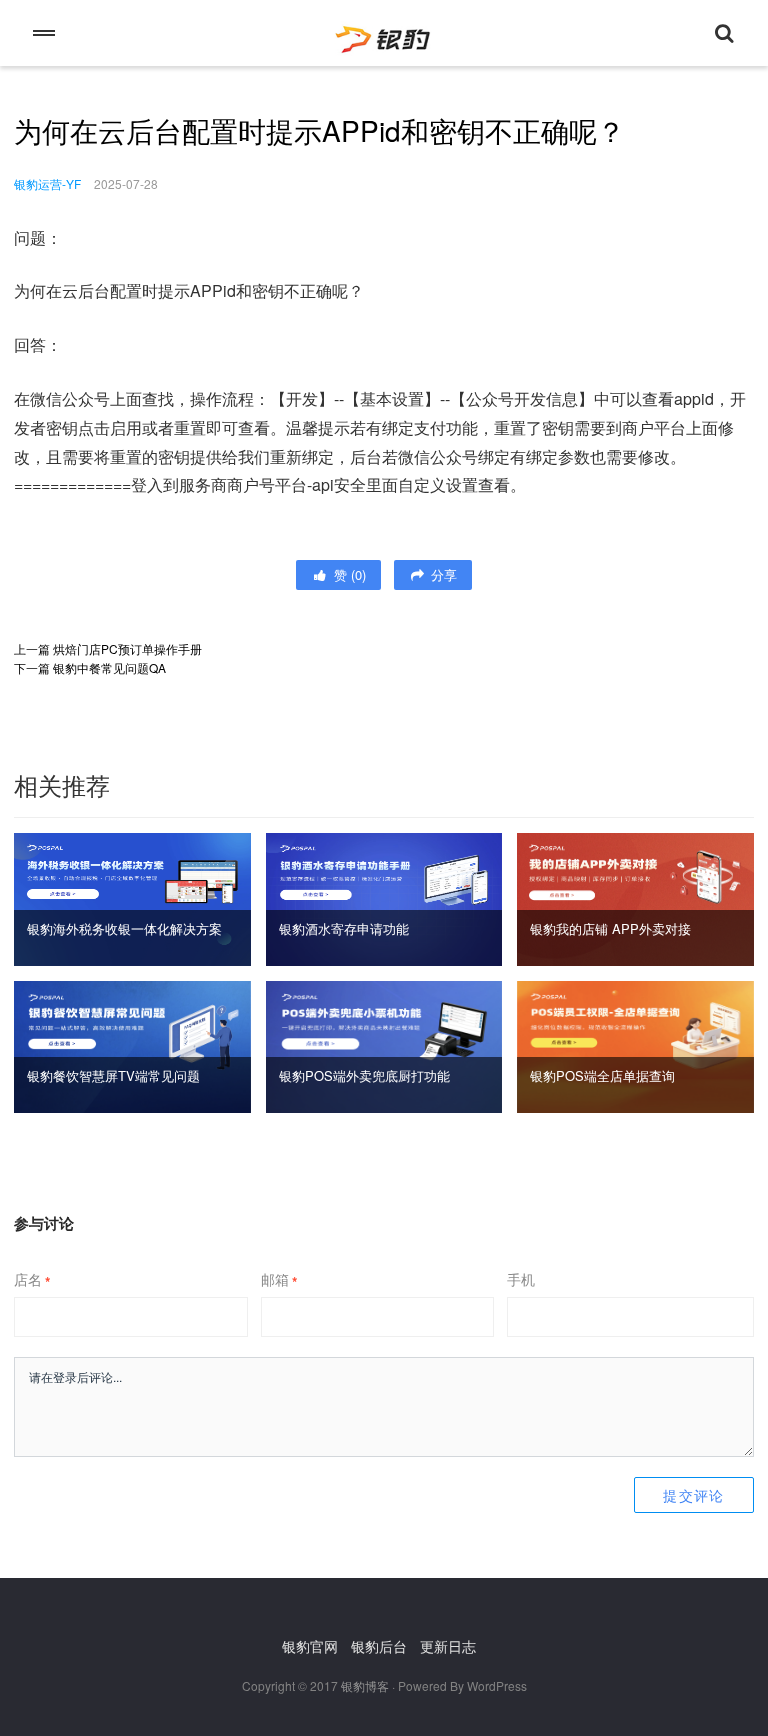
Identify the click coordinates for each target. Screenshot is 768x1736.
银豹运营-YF (47, 183)
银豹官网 (310, 1646)
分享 (442, 574)
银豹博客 (365, 1685)
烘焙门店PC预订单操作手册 (127, 648)
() (348, 574)
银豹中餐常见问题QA (109, 667)
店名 (32, 1279)
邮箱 (279, 1279)
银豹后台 (379, 1646)
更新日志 (448, 1646)
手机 (521, 1279)
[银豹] (384, 33)
